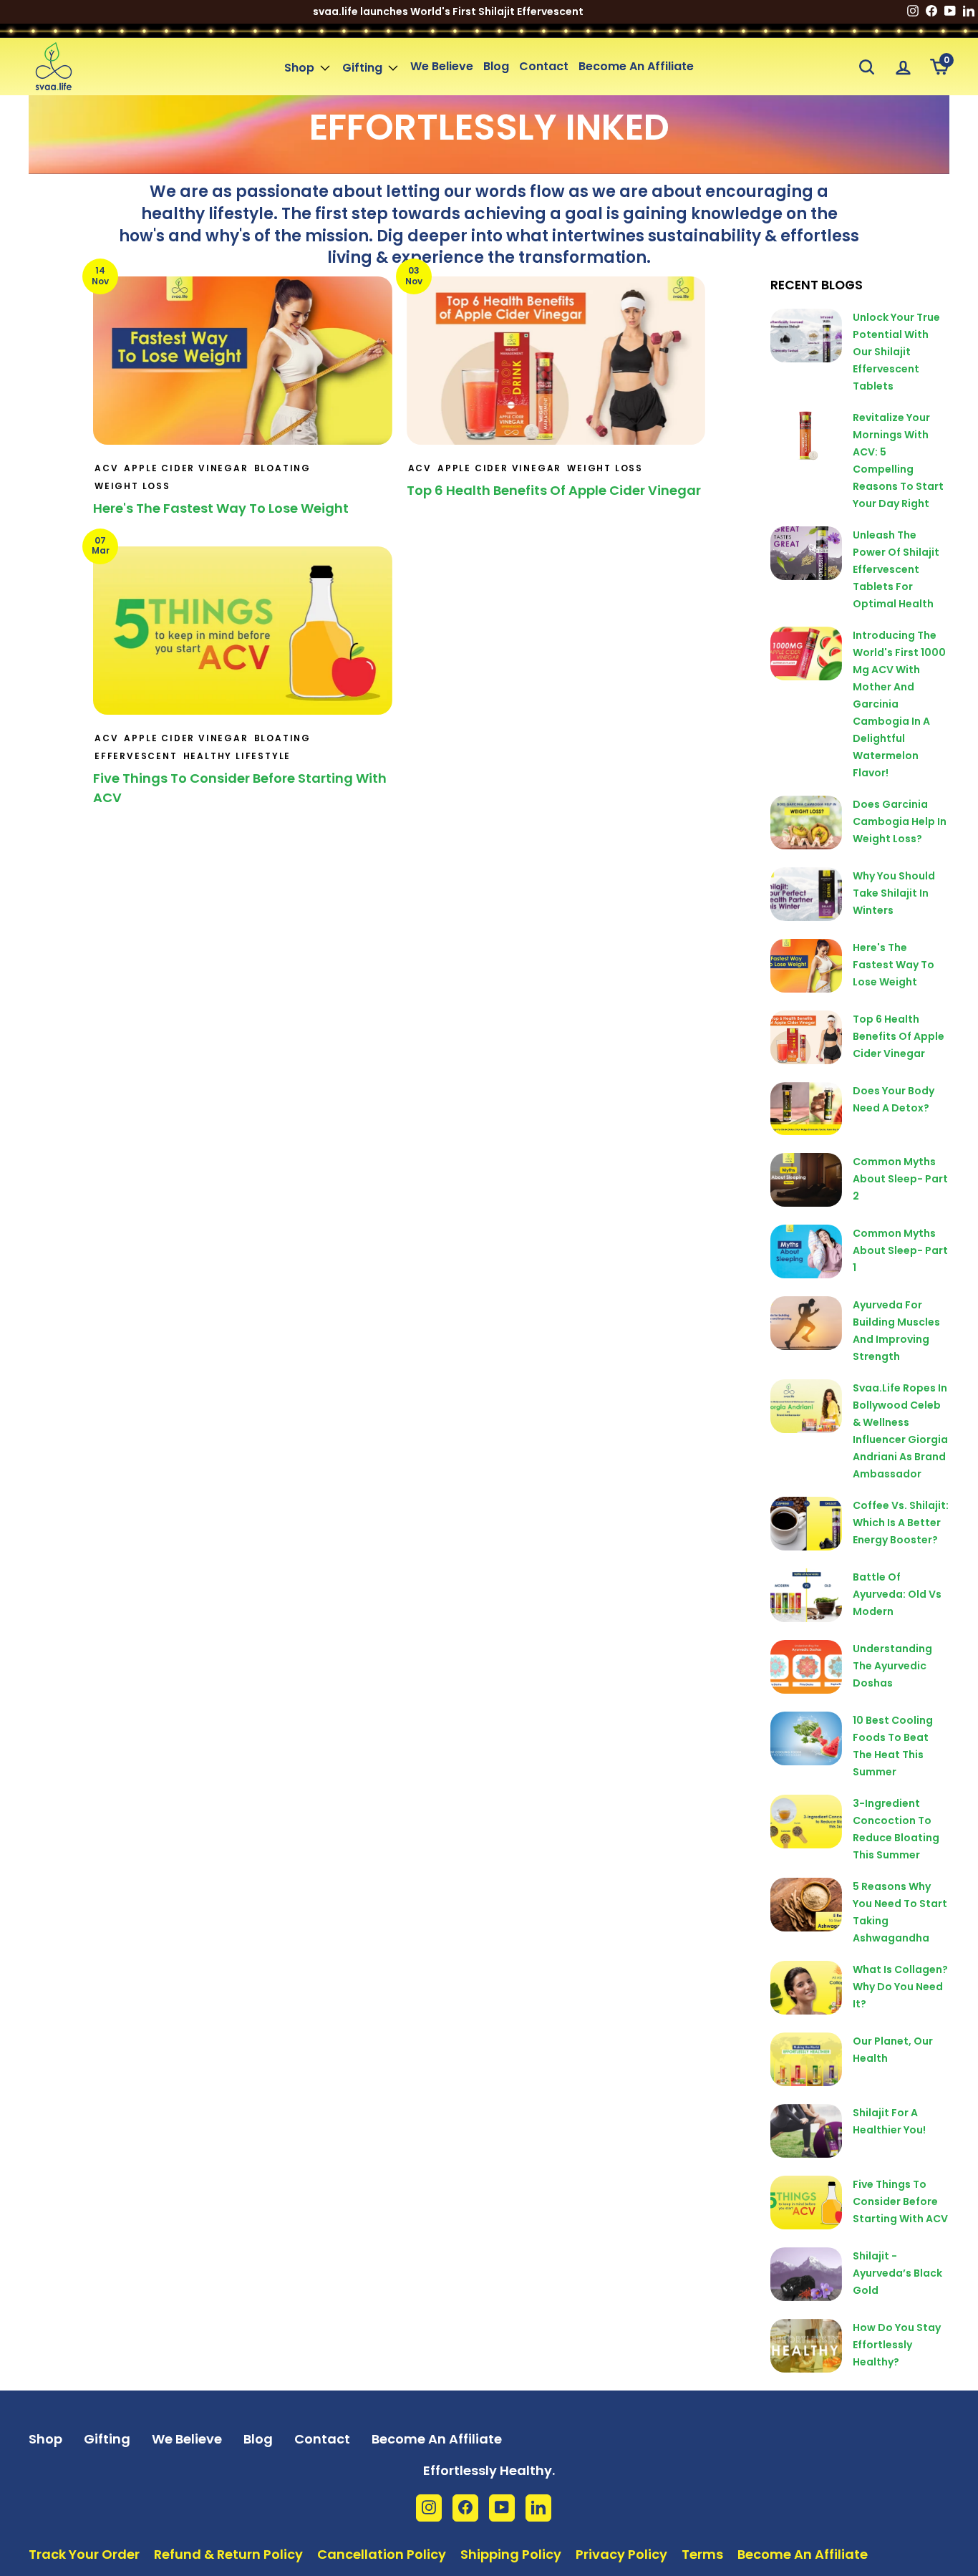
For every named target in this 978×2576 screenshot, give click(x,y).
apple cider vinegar (186, 468)
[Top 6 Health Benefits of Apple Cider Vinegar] (806, 1037)
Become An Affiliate (636, 66)
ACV (106, 468)
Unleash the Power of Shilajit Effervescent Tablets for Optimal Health (896, 569)
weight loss (132, 486)
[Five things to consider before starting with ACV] (806, 2203)
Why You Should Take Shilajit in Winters (894, 893)
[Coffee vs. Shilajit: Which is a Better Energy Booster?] (806, 1524)
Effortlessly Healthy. (489, 2470)
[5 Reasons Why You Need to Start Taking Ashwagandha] (806, 1905)
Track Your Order (84, 2554)
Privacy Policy (621, 2554)
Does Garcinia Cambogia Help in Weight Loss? (900, 821)
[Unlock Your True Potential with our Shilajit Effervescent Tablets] (806, 336)
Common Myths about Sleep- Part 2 (900, 1179)
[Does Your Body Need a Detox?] (806, 1109)
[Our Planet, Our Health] (806, 2059)
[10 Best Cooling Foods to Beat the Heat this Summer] (806, 1738)
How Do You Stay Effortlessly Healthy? (897, 2345)
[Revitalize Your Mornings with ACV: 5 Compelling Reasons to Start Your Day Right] (806, 436)
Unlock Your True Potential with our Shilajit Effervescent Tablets (896, 352)
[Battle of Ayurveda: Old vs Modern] (806, 1595)
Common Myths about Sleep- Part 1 (900, 1250)
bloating (282, 468)
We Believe (442, 66)
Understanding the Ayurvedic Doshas (892, 1666)
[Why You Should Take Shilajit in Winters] (806, 894)
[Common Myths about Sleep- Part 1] (806, 1251)
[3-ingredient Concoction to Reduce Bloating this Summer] (806, 1822)
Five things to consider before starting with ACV (900, 2201)
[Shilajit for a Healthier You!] (806, 2131)
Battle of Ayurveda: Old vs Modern (897, 1594)
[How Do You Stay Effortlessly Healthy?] (806, 2346)
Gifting (362, 68)
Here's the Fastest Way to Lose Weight (221, 508)
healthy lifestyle (237, 756)
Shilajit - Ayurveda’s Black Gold (897, 2273)
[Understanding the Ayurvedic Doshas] (806, 1667)
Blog (496, 66)
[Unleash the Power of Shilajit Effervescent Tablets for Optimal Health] (806, 553)
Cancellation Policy (382, 2554)
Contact (544, 66)
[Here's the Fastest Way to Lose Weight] (806, 966)
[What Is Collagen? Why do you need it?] (806, 1988)
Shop (299, 68)
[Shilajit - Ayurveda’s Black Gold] (806, 2274)
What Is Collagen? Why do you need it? (900, 1987)
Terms (702, 2554)
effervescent (136, 756)
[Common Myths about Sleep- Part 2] (806, 1180)
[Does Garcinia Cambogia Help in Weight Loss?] (806, 823)
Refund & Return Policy (228, 2554)
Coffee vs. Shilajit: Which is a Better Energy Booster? (901, 1523)
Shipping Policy (511, 2554)
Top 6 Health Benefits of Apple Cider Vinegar (554, 490)
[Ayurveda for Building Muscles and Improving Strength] (806, 1323)
